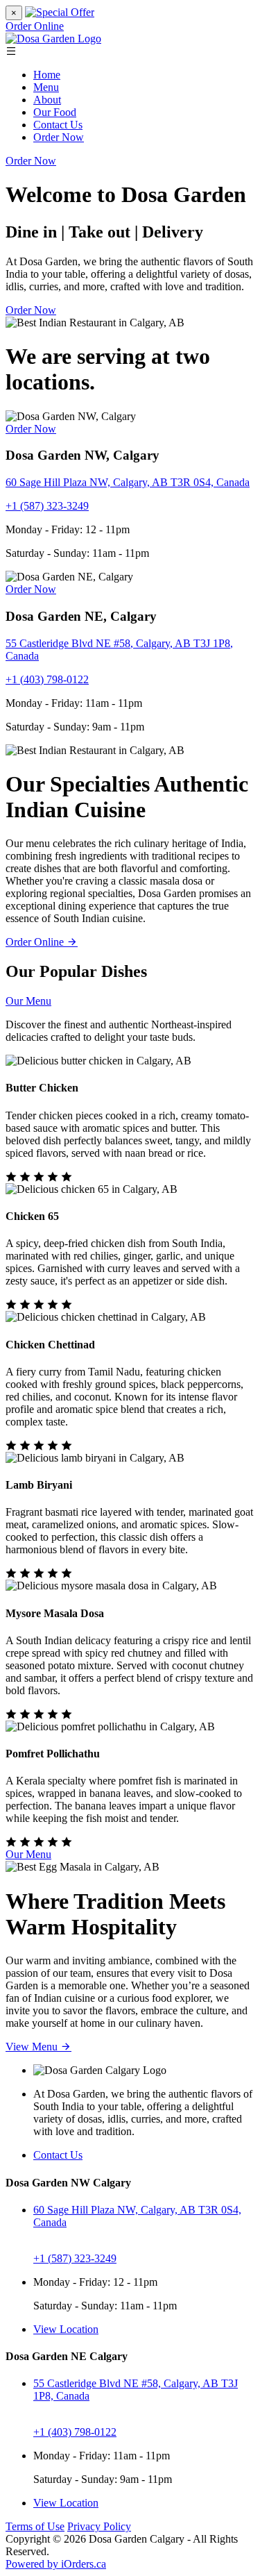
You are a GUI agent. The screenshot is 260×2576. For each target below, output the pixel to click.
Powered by (56, 2564)
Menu (46, 87)
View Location (66, 2329)
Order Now (59, 137)
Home (47, 75)
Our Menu (28, 1001)
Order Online (35, 26)
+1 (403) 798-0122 (47, 679)
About (47, 100)
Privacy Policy (99, 2526)
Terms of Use (35, 2526)
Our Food (55, 112)
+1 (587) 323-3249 (47, 506)
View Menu (33, 2047)
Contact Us (58, 125)
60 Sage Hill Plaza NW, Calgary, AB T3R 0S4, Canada (128, 482)
